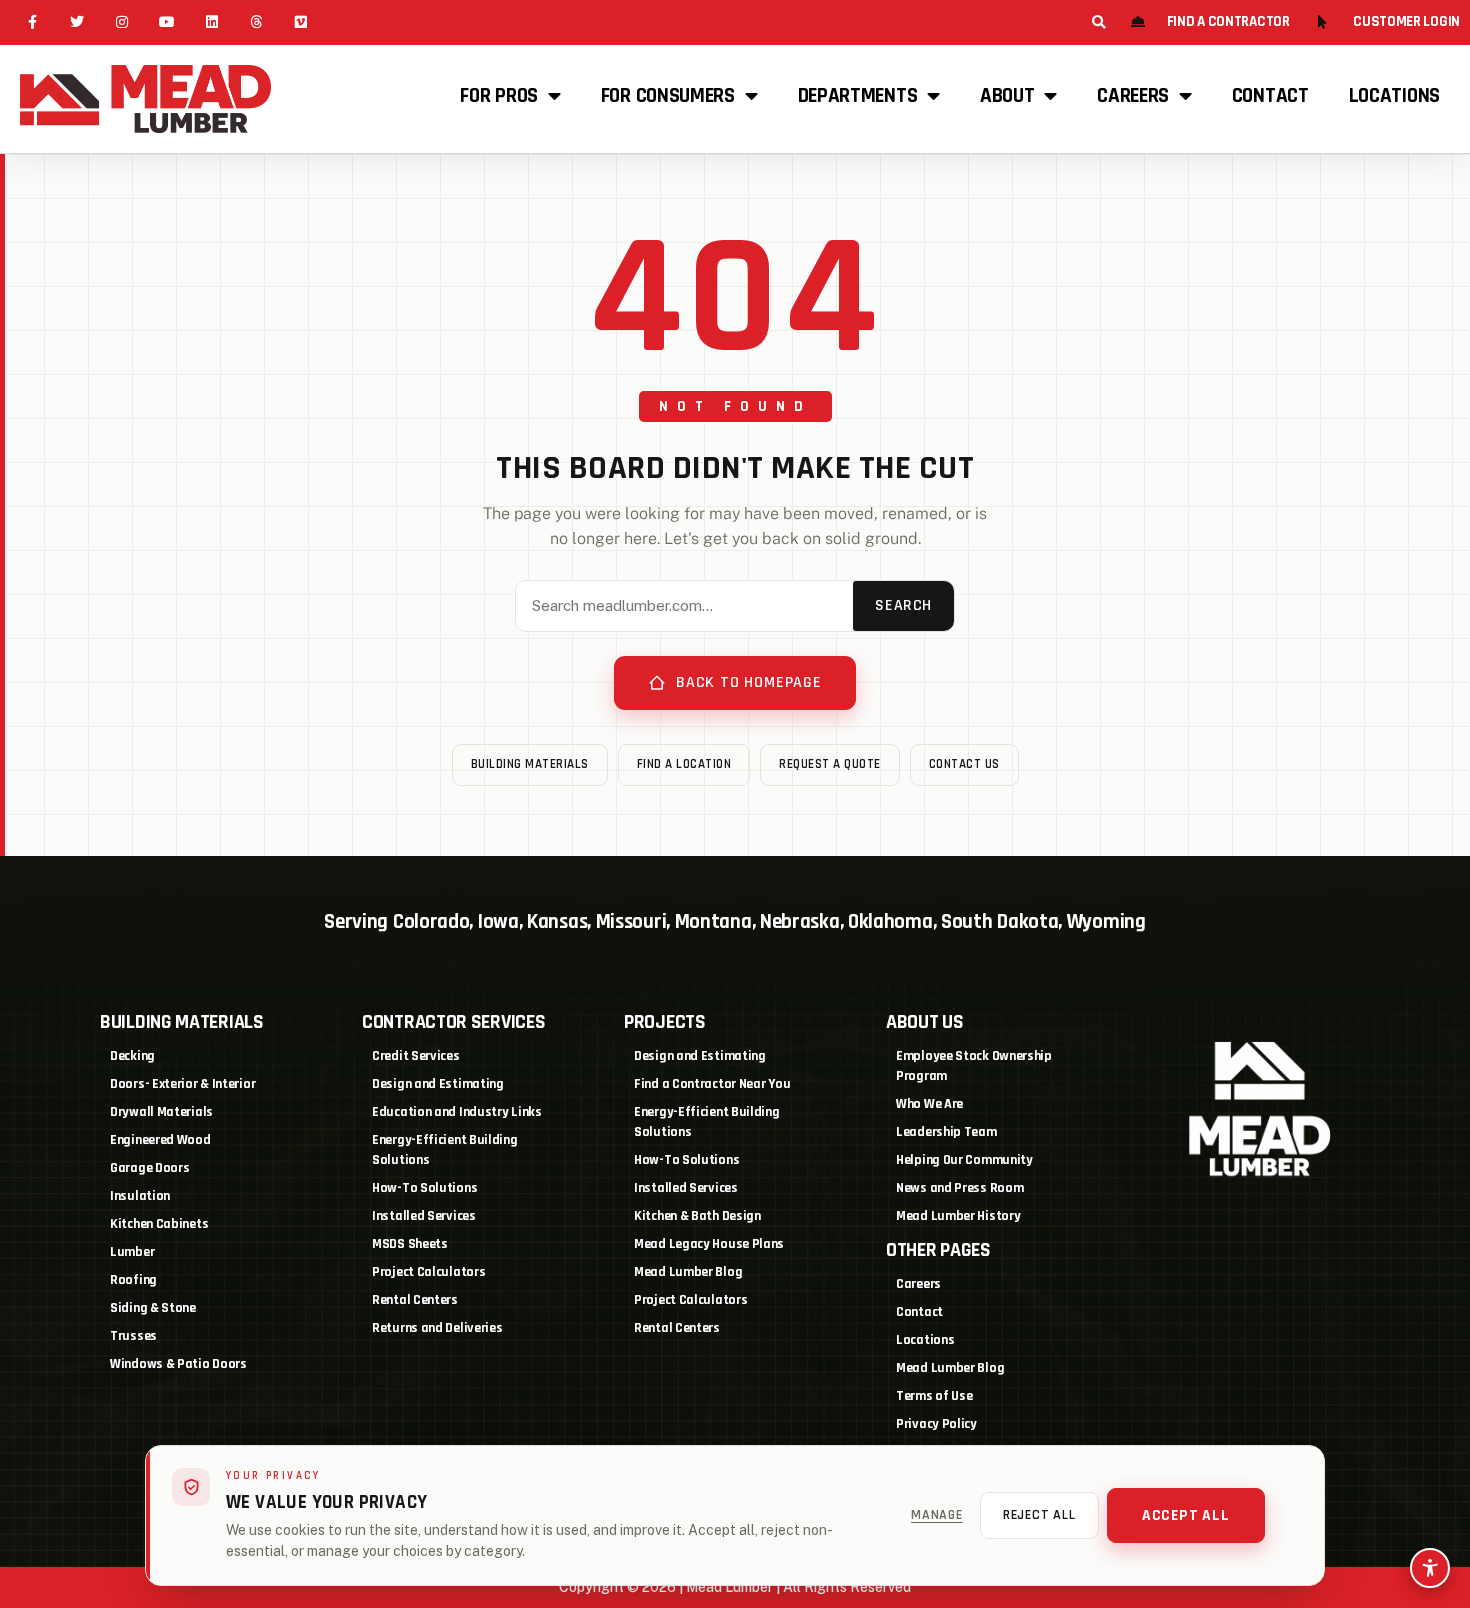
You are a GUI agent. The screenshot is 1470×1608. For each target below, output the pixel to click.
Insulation (140, 1196)
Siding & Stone (153, 1308)
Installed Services (424, 1216)
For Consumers (668, 95)
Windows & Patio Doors (178, 1364)
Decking (132, 1056)
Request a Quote (830, 764)
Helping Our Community (964, 1160)
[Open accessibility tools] (1430, 1568)
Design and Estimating (438, 1084)
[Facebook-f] (32, 22)
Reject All (1039, 1515)
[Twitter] (77, 22)
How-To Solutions (424, 1188)
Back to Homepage (749, 682)
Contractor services (453, 1022)
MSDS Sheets (410, 1244)
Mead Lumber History (958, 1216)
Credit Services (416, 1056)
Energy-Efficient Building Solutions (445, 1150)
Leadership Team (946, 1132)
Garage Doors (149, 1168)
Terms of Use (934, 1396)
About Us (925, 1022)
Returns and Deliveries (437, 1328)
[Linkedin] (211, 22)
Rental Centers (415, 1300)
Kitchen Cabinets (159, 1224)
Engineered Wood (160, 1140)
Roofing (133, 1280)
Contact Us (964, 764)
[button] (1098, 22)
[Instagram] (122, 22)
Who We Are (929, 1104)
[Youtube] (166, 22)
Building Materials (530, 764)
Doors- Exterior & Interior (182, 1084)
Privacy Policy (936, 1424)
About (1007, 95)
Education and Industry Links (457, 1112)
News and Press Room (959, 1188)
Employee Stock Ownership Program (974, 1066)
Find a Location (684, 764)
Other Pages (938, 1250)
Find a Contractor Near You (712, 1084)
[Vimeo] (301, 22)
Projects (665, 1022)
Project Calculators (428, 1272)
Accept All (1186, 1515)
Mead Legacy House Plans (709, 1244)
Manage (937, 1515)
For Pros (499, 95)
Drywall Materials (161, 1112)
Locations (1394, 95)
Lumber (132, 1252)
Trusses (133, 1336)
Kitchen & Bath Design (697, 1216)
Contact (1270, 95)
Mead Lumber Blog (688, 1272)
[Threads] (256, 22)
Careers (1133, 95)
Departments (858, 95)
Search (903, 605)
